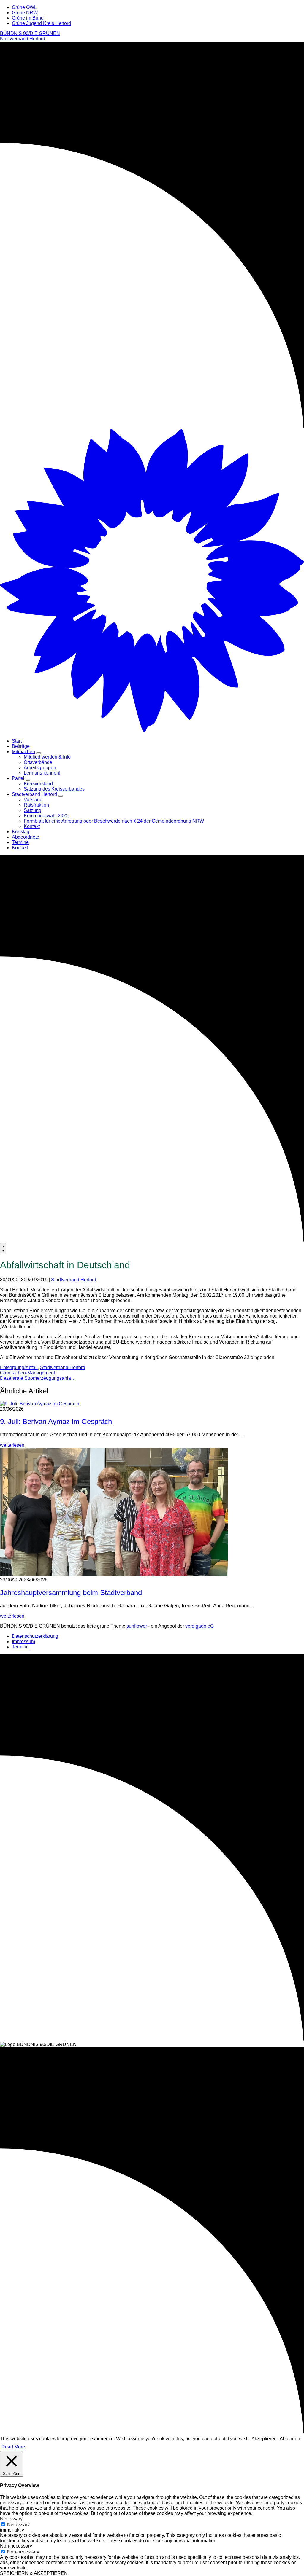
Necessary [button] (11, 2519)
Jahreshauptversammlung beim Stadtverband (71, 1593)
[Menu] (3, 1248)
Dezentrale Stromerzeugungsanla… (38, 1378)
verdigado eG (199, 1626)
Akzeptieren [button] (264, 2439)
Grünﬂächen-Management (27, 1373)
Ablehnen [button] (290, 2439)
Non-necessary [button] (16, 2546)
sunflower (137, 1626)
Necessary (18, 2525)
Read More (13, 2447)
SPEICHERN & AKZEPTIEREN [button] (34, 2573)
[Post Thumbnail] (40, 1404)
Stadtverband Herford (74, 1280)
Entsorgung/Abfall (19, 1367)
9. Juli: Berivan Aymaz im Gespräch (56, 1421)
